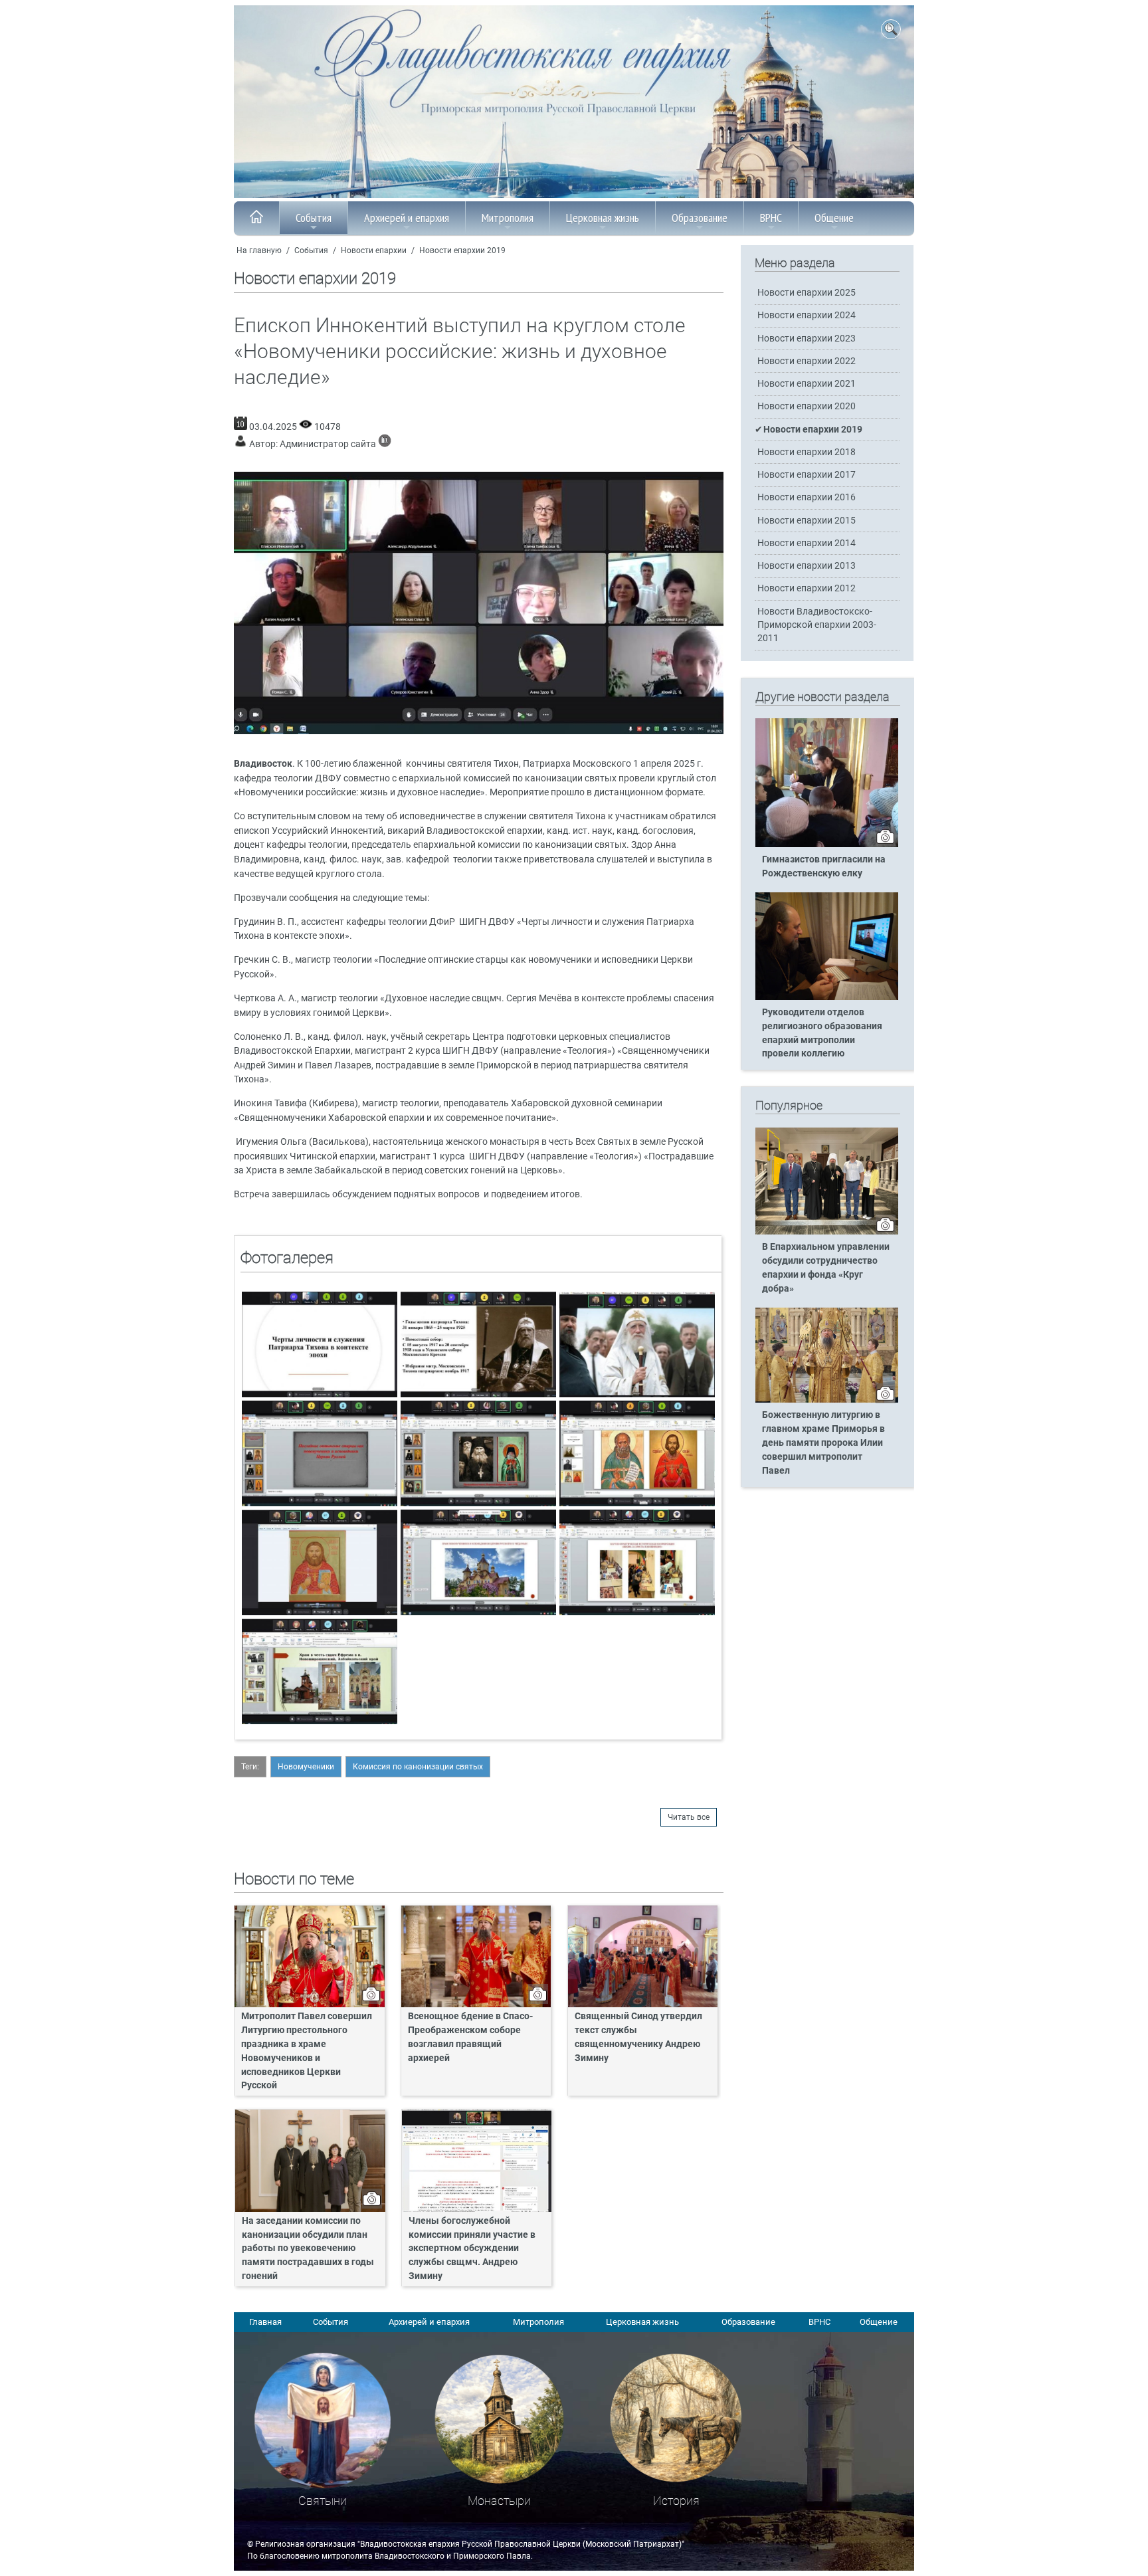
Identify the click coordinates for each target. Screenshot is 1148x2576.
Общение (834, 218)
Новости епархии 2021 (807, 384)
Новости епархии (374, 250)
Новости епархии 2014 (807, 543)
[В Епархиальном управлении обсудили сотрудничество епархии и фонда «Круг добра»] (827, 1232)
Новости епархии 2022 (807, 361)
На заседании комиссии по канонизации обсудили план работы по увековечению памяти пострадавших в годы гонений (308, 2249)
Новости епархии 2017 (807, 475)
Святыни (323, 2501)
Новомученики (306, 1767)
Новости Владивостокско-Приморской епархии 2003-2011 (817, 625)
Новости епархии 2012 (807, 588)
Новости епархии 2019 (462, 250)
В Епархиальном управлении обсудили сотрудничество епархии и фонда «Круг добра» (826, 1268)
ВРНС (771, 218)
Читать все (689, 1817)
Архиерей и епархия (407, 218)
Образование (700, 218)
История (676, 2501)
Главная (265, 2322)
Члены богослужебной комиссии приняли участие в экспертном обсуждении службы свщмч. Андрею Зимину (472, 2249)
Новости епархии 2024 (807, 315)
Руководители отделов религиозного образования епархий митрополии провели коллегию (822, 1033)
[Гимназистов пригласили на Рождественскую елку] (827, 844)
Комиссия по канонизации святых (418, 1767)
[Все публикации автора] (385, 444)
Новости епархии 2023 (807, 339)
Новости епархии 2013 (807, 566)
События (314, 218)
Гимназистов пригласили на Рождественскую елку (824, 866)
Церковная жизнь (603, 218)
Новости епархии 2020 (807, 406)
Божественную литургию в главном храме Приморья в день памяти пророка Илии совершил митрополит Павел (823, 1443)
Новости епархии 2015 (807, 521)
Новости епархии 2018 (807, 452)
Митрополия (508, 218)
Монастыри (499, 2501)
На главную (259, 250)
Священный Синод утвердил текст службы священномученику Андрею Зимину (638, 2037)
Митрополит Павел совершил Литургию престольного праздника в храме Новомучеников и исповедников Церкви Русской (307, 2051)
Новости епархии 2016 (807, 497)
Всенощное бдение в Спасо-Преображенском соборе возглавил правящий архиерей (470, 2037)
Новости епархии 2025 (807, 293)
